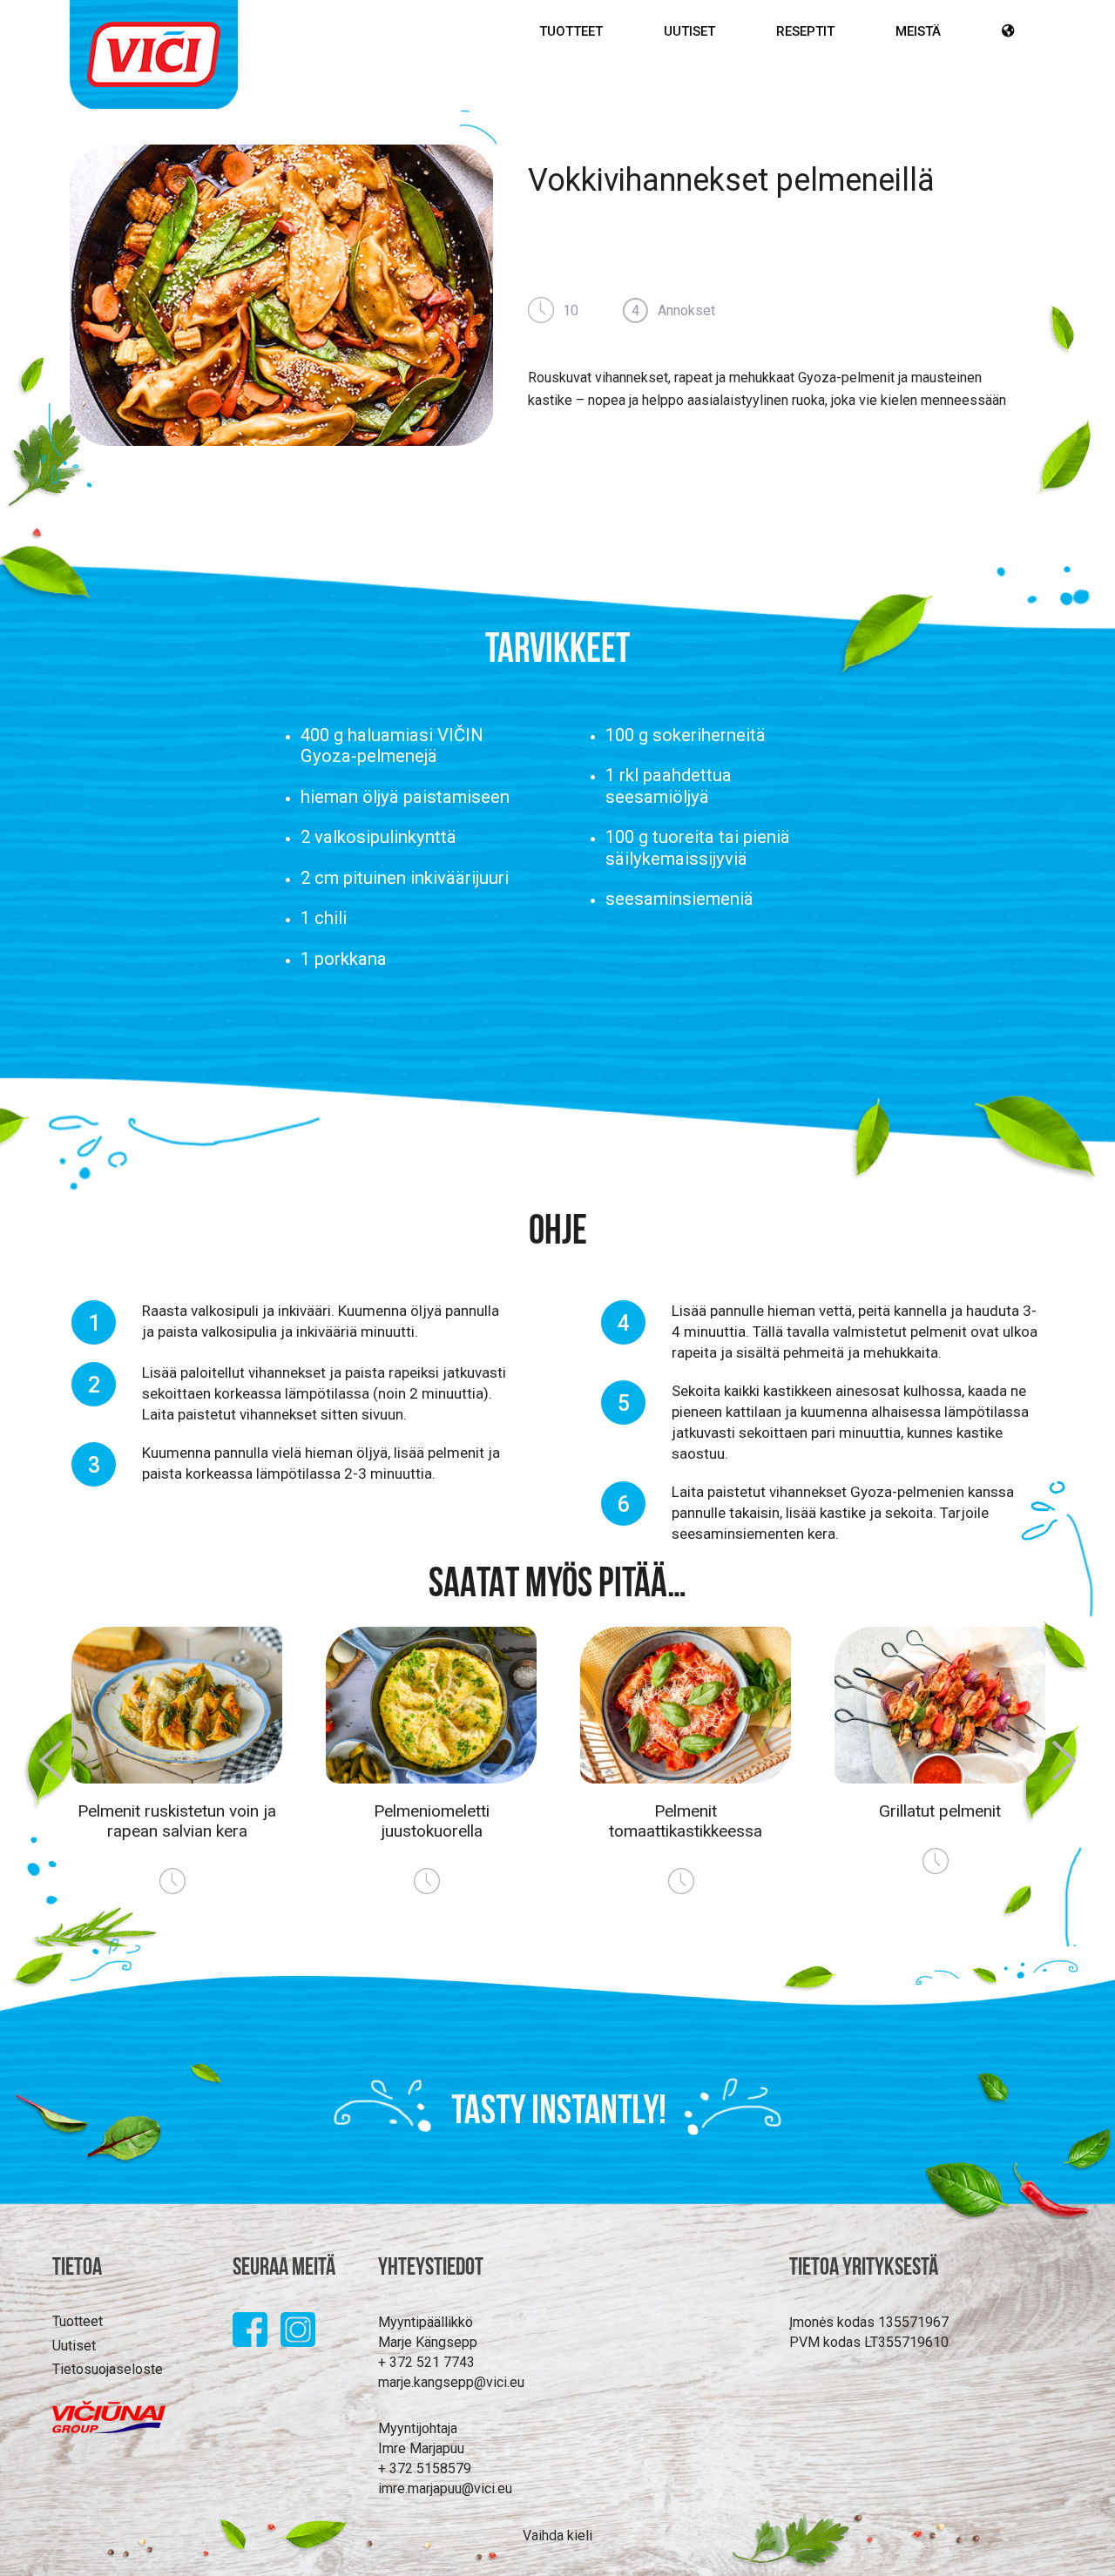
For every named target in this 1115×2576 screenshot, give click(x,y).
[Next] (1075, 1782)
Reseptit (805, 31)
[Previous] (40, 1782)
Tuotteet (571, 31)
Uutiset (689, 31)
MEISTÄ (918, 31)
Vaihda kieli (557, 2536)
